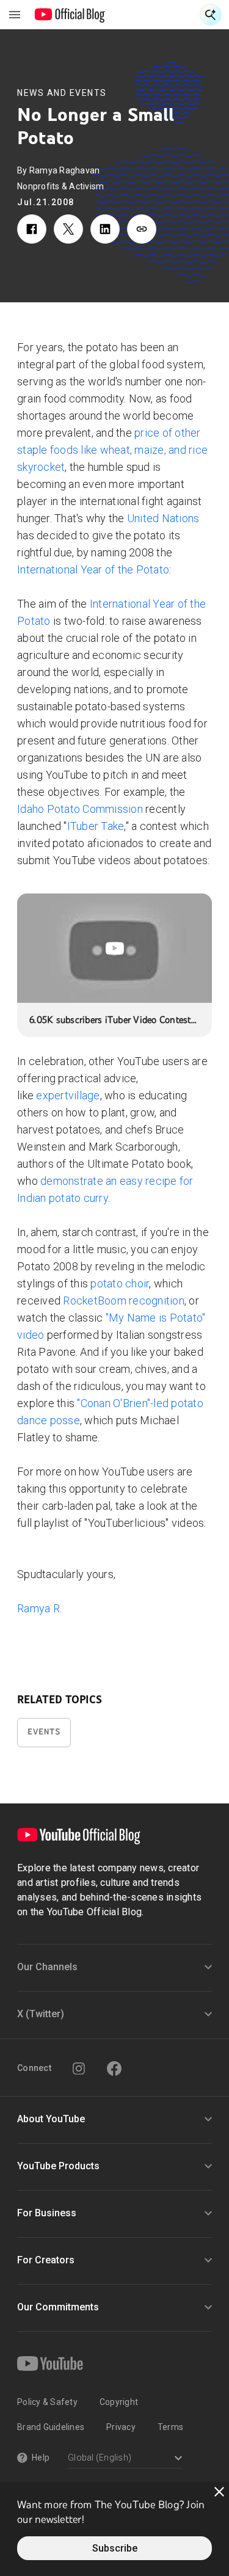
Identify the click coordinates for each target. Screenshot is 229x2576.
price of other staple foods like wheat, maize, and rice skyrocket (112, 450)
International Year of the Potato (93, 569)
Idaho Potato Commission (80, 809)
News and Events (62, 93)
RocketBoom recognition (124, 1301)
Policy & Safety (47, 2402)
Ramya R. (39, 1608)
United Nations (163, 518)
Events (44, 1732)
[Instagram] (79, 2068)
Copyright (119, 2402)
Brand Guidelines (51, 2427)
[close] (219, 2492)
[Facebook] (114, 2068)
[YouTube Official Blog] (70, 15)
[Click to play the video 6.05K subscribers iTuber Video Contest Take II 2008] (114, 948)
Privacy (121, 2427)
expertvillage (68, 1095)
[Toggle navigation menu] (15, 15)
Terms (170, 2427)
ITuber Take (96, 826)
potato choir (120, 1283)
